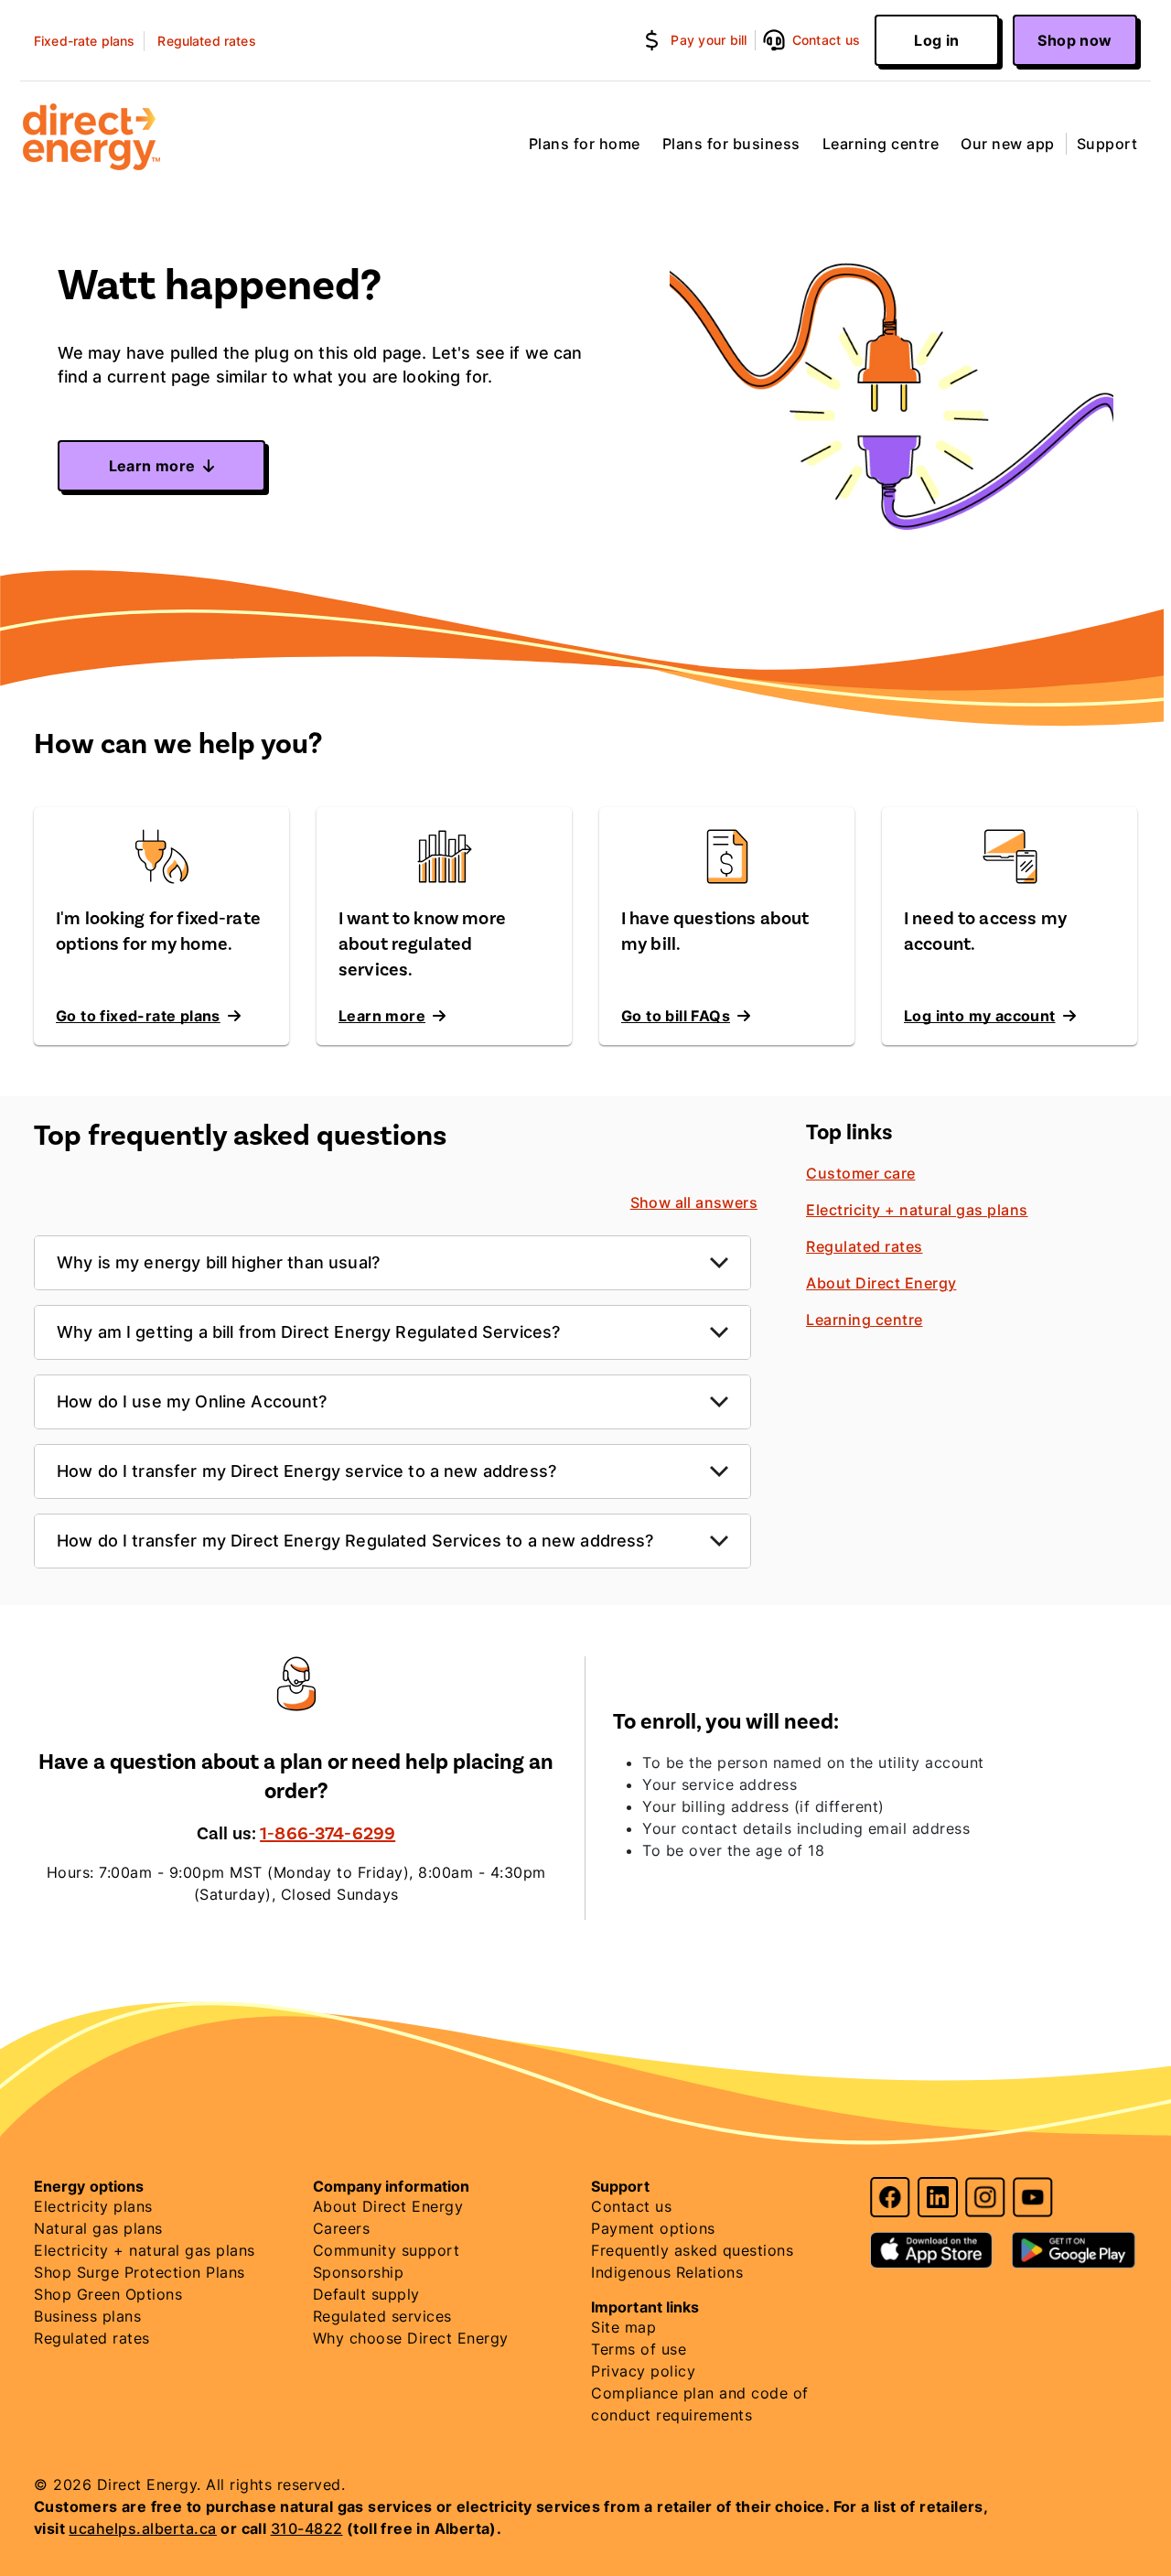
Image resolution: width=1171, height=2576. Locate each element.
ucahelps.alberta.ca (143, 2528)
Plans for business (731, 144)
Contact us (631, 2206)
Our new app (1008, 144)
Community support (387, 2250)
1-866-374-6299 (328, 1834)
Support (1107, 144)
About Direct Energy (881, 1283)
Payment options (653, 2228)
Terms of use (639, 2349)
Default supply (366, 2294)
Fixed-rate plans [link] (84, 41)
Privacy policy (643, 2371)
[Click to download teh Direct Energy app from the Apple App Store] (934, 2242)
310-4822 (307, 2528)
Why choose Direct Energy (411, 2338)
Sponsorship (359, 2272)
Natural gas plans (98, 2228)
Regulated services (382, 2316)
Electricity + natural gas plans (917, 1210)
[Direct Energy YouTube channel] (1033, 2197)
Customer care (861, 1173)
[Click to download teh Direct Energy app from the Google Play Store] (1074, 2242)
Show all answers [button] (694, 1202)
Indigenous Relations (667, 2272)
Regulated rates (865, 1246)
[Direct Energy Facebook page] (890, 2197)
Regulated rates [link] (206, 41)
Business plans (87, 2316)
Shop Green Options (108, 2294)
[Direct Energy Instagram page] (985, 2197)
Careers (342, 2228)
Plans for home (585, 144)
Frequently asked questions (692, 2250)
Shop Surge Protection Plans (140, 2272)
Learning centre (881, 144)
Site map (623, 2327)
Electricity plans (93, 2206)
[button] (698, 40)
